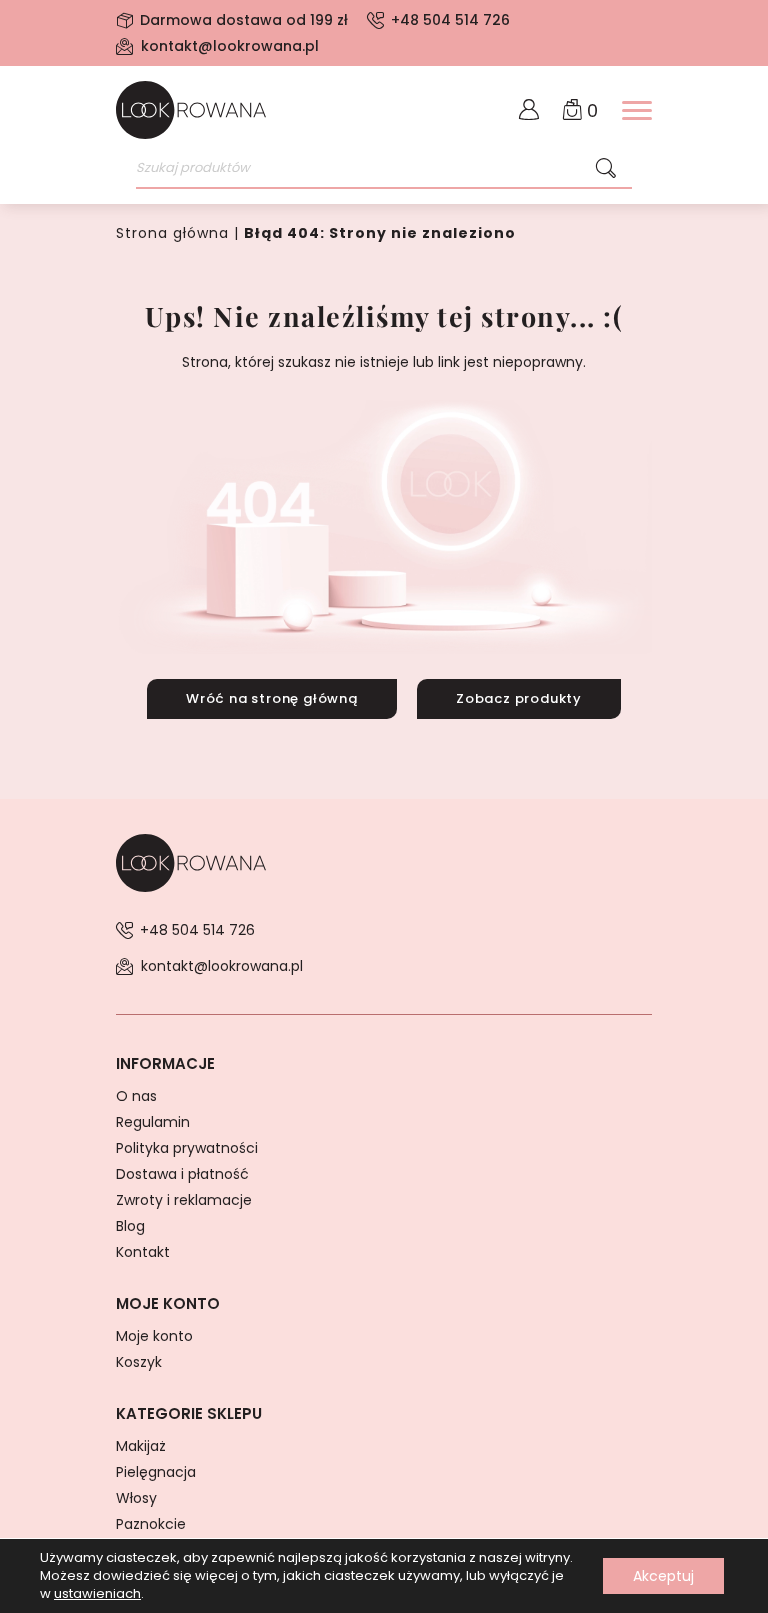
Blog (130, 1226)
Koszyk (139, 1362)
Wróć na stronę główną (272, 698)
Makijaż (141, 1446)
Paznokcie (151, 1524)
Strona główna (172, 233)
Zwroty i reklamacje (184, 1200)
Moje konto (154, 1336)
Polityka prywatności (187, 1148)
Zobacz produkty (519, 698)
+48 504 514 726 (450, 20)
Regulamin (153, 1122)
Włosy (136, 1498)
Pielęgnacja (156, 1472)
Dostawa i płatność (182, 1174)
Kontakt (143, 1252)
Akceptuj (663, 1576)
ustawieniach (97, 1594)
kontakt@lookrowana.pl (230, 46)
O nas (136, 1096)
